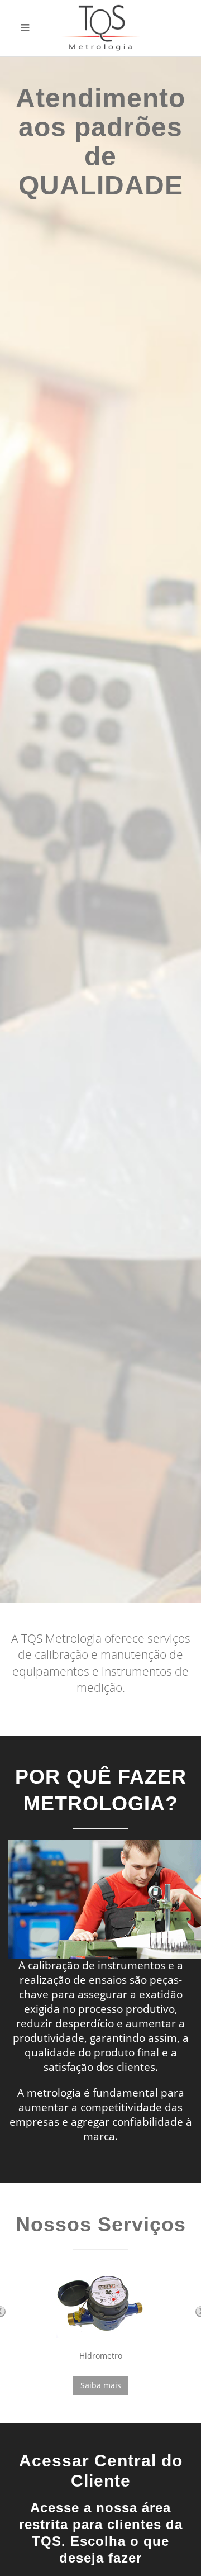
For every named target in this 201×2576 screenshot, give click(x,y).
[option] (100, 830)
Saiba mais (101, 2385)
